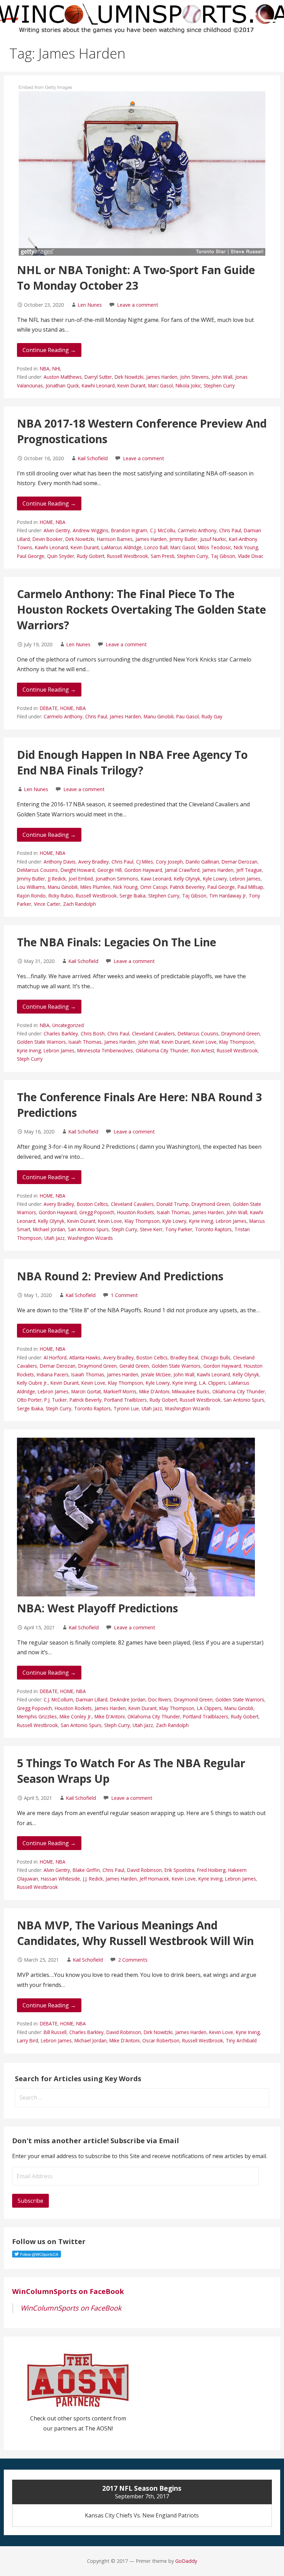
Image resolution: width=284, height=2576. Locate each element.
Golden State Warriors (41, 1042)
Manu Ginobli (239, 1708)
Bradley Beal (184, 1357)
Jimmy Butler (183, 539)
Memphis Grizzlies (37, 1716)
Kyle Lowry (215, 879)
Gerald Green (134, 1366)
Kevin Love (205, 1042)
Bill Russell (55, 2032)
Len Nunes (90, 305)
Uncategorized (68, 1025)
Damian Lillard (92, 1699)
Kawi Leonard (156, 879)
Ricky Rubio (61, 896)
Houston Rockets (136, 1212)
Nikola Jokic (188, 385)
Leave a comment (138, 305)
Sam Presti (162, 556)
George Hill (109, 870)
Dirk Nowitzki (129, 377)
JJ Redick (57, 879)
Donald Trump (173, 1204)
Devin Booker (48, 539)
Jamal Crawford (182, 870)
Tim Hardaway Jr (228, 896)
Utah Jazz (55, 1238)
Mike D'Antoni (154, 1391)
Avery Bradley (94, 862)
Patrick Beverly (86, 1400)
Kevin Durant (131, 385)
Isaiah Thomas (85, 1042)
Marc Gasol (161, 385)
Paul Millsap (250, 887)
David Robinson (144, 1870)
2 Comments (133, 1960)
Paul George (31, 556)
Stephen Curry (219, 385)
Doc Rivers (160, 1699)
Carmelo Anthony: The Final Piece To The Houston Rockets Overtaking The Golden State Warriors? (141, 609)
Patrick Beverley (187, 887)
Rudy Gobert (91, 556)
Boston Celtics (92, 1204)
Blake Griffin (86, 1870)
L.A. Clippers (212, 1383)
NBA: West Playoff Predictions (97, 1608)
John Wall (222, 377)
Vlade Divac (251, 556)
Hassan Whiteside (60, 1879)
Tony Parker (179, 1229)
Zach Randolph (79, 904)
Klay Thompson (237, 1042)
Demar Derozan (239, 862)
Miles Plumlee (95, 887)
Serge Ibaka (132, 896)
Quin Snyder (61, 556)
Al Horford (55, 1357)
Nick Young (246, 547)
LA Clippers (209, 1708)
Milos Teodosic (214, 547)
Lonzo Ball (156, 547)
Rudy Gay (212, 716)
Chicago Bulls (216, 1357)
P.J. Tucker (56, 1400)
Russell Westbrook (127, 556)
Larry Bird (28, 2040)
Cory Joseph (169, 862)
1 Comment (124, 1295)
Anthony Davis (60, 862)
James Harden (162, 377)
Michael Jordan (49, 1229)
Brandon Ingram (129, 530)
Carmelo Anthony (197, 530)
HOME (46, 522)
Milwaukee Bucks (191, 1391)
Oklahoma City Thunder (162, 1050)
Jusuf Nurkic (213, 539)
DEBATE (49, 708)
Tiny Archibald (241, 2040)
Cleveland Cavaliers (153, 1033)
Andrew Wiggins (91, 530)
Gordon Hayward (143, 870)
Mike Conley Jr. (76, 1716)
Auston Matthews (63, 377)
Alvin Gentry (57, 530)
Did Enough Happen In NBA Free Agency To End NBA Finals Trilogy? (132, 762)
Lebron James (245, 879)
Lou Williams (31, 887)
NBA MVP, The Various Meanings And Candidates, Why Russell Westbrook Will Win (135, 1933)
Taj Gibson (223, 556)
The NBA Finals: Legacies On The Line (117, 942)
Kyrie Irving (29, 1050)
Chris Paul (230, 530)
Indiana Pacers (53, 1374)
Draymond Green (241, 1033)
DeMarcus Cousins (37, 870)
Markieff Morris (120, 1391)
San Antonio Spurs (88, 1229)
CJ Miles (145, 862)
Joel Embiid (81, 879)
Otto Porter (29, 1400)
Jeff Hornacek (154, 1879)
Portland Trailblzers (126, 1400)
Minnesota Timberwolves (105, 1050)
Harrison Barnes (115, 539)
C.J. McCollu (162, 530)
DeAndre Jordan (128, 1699)
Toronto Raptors (213, 1229)
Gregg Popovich (97, 1212)
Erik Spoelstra (179, 1870)
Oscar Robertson (161, 2040)
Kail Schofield (93, 458)
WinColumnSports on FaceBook (68, 2291)
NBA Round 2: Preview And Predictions (120, 1276)
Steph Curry (30, 1059)
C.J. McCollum (58, 1699)
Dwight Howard (78, 870)
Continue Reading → (49, 350)
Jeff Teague (249, 870)
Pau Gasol (188, 716)
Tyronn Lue (126, 1408)
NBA (45, 369)
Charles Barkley (61, 1033)
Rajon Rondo (31, 896)
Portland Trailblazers (206, 1716)
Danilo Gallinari (202, 862)
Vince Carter (47, 904)
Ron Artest (203, 1050)
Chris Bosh (93, 1033)
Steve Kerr (151, 1229)
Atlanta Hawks (85, 1357)
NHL (57, 369)
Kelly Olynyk (187, 879)
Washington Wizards (90, 1238)
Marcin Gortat (86, 1391)
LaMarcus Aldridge (122, 547)
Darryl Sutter (98, 377)
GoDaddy (186, 2561)
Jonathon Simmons (117, 879)
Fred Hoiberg (211, 1870)
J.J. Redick (93, 1879)
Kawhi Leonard (98, 385)
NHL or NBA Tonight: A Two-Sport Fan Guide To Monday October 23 (136, 278)
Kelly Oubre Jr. (32, 1383)
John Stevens (194, 377)
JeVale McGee (156, 1374)
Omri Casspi (154, 887)
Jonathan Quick (62, 385)
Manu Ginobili (159, 716)
